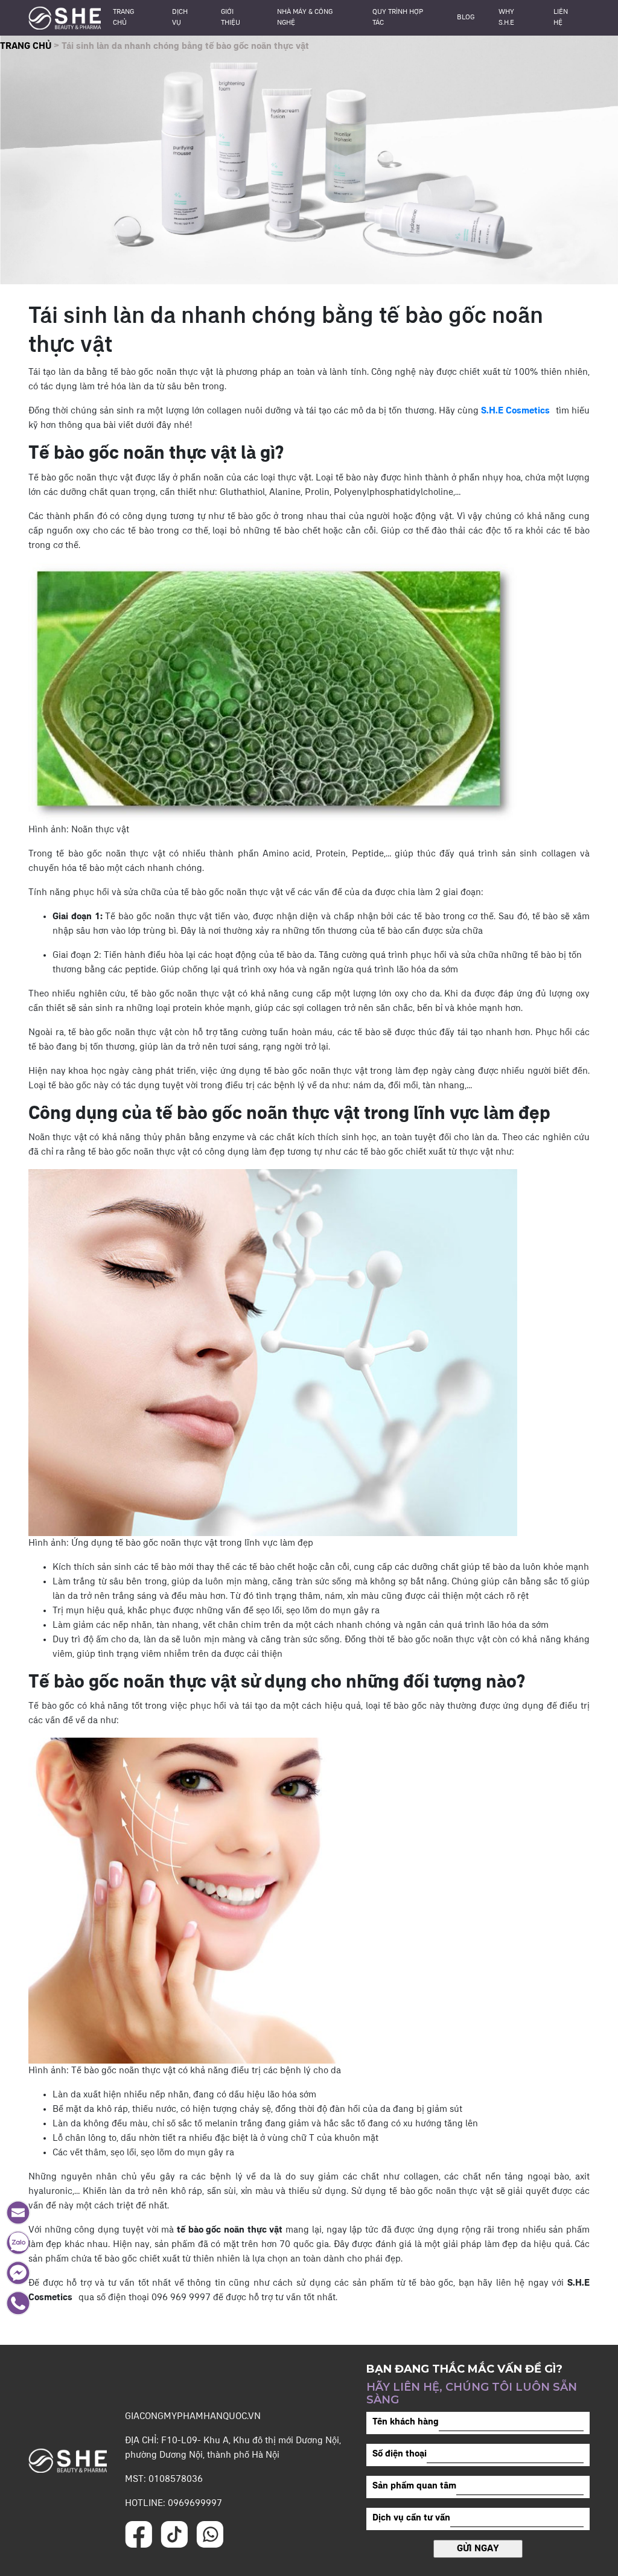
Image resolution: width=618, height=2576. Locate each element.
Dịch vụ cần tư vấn (411, 2518)
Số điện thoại (400, 2454)
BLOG (466, 18)
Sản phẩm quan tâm (414, 2486)
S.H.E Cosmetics (515, 411)
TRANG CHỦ (26, 46)
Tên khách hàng (406, 2422)
